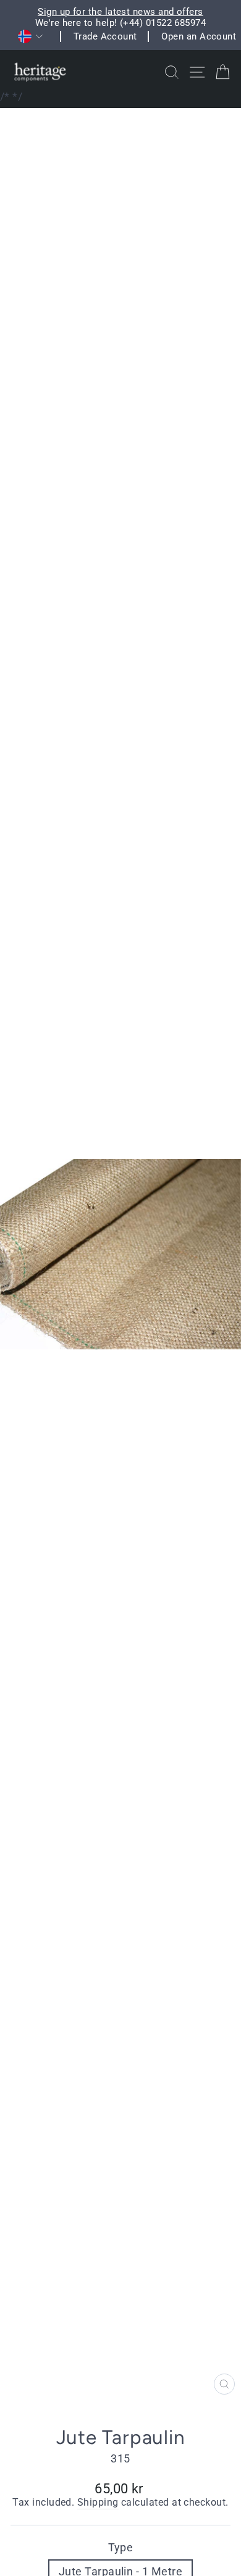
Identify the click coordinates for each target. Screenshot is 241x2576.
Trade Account (105, 36)
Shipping (98, 2503)
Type (121, 2547)
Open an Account (199, 36)
